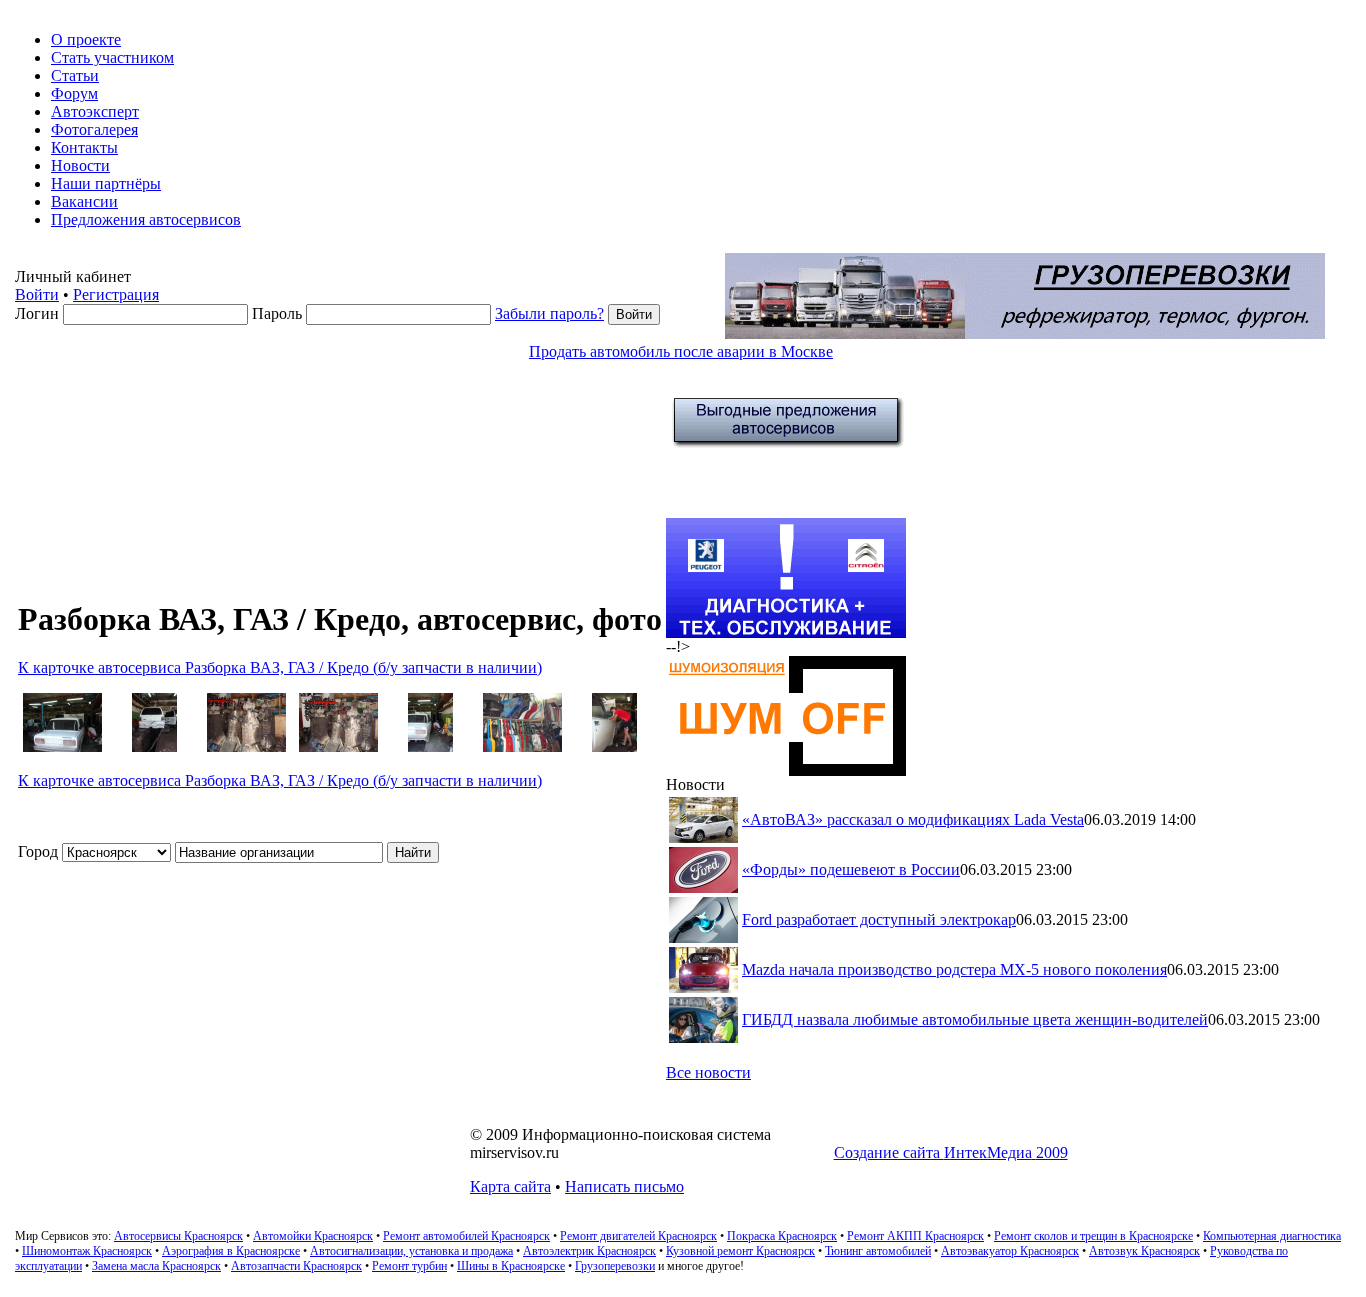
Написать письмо (624, 1186)
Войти (37, 294)
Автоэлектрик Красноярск (589, 1251)
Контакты (84, 147)
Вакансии (84, 201)
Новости (80, 165)
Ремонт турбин (409, 1266)
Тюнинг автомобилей (878, 1251)
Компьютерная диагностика (1272, 1236)
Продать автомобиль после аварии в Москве (681, 351)
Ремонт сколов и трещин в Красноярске (1093, 1236)
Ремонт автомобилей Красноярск (466, 1236)
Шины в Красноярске (511, 1266)
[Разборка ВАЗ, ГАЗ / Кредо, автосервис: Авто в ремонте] (62, 746)
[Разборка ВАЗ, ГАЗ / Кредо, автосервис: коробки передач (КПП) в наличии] (246, 746)
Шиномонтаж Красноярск (87, 1251)
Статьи (75, 75)
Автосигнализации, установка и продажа (411, 1251)
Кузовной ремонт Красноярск (740, 1251)
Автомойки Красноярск (313, 1236)
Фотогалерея (94, 129)
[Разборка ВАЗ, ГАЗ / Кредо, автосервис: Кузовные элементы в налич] (522, 746)
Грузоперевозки (615, 1266)
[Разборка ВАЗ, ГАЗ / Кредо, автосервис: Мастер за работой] (614, 746)
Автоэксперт (95, 111)
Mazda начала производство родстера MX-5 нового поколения (954, 969)
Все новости (708, 1072)
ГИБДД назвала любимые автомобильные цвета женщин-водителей (975, 1019)
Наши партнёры (106, 183)
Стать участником (112, 57)
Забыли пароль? (549, 313)
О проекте (86, 39)
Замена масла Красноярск (156, 1266)
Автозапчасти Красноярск (296, 1266)
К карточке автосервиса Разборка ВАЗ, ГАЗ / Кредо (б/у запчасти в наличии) (280, 667)
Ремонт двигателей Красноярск (638, 1236)
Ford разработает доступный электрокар (879, 919)
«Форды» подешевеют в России (851, 869)
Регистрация (116, 294)
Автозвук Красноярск (1144, 1251)
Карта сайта (510, 1186)
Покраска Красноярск (782, 1236)
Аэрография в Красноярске (231, 1251)
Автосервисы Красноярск (178, 1236)
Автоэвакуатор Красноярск (1010, 1251)
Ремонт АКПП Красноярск (915, 1236)
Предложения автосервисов (146, 219)
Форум (74, 93)
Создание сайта (951, 1152)
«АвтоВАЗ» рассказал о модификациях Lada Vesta (913, 819)
